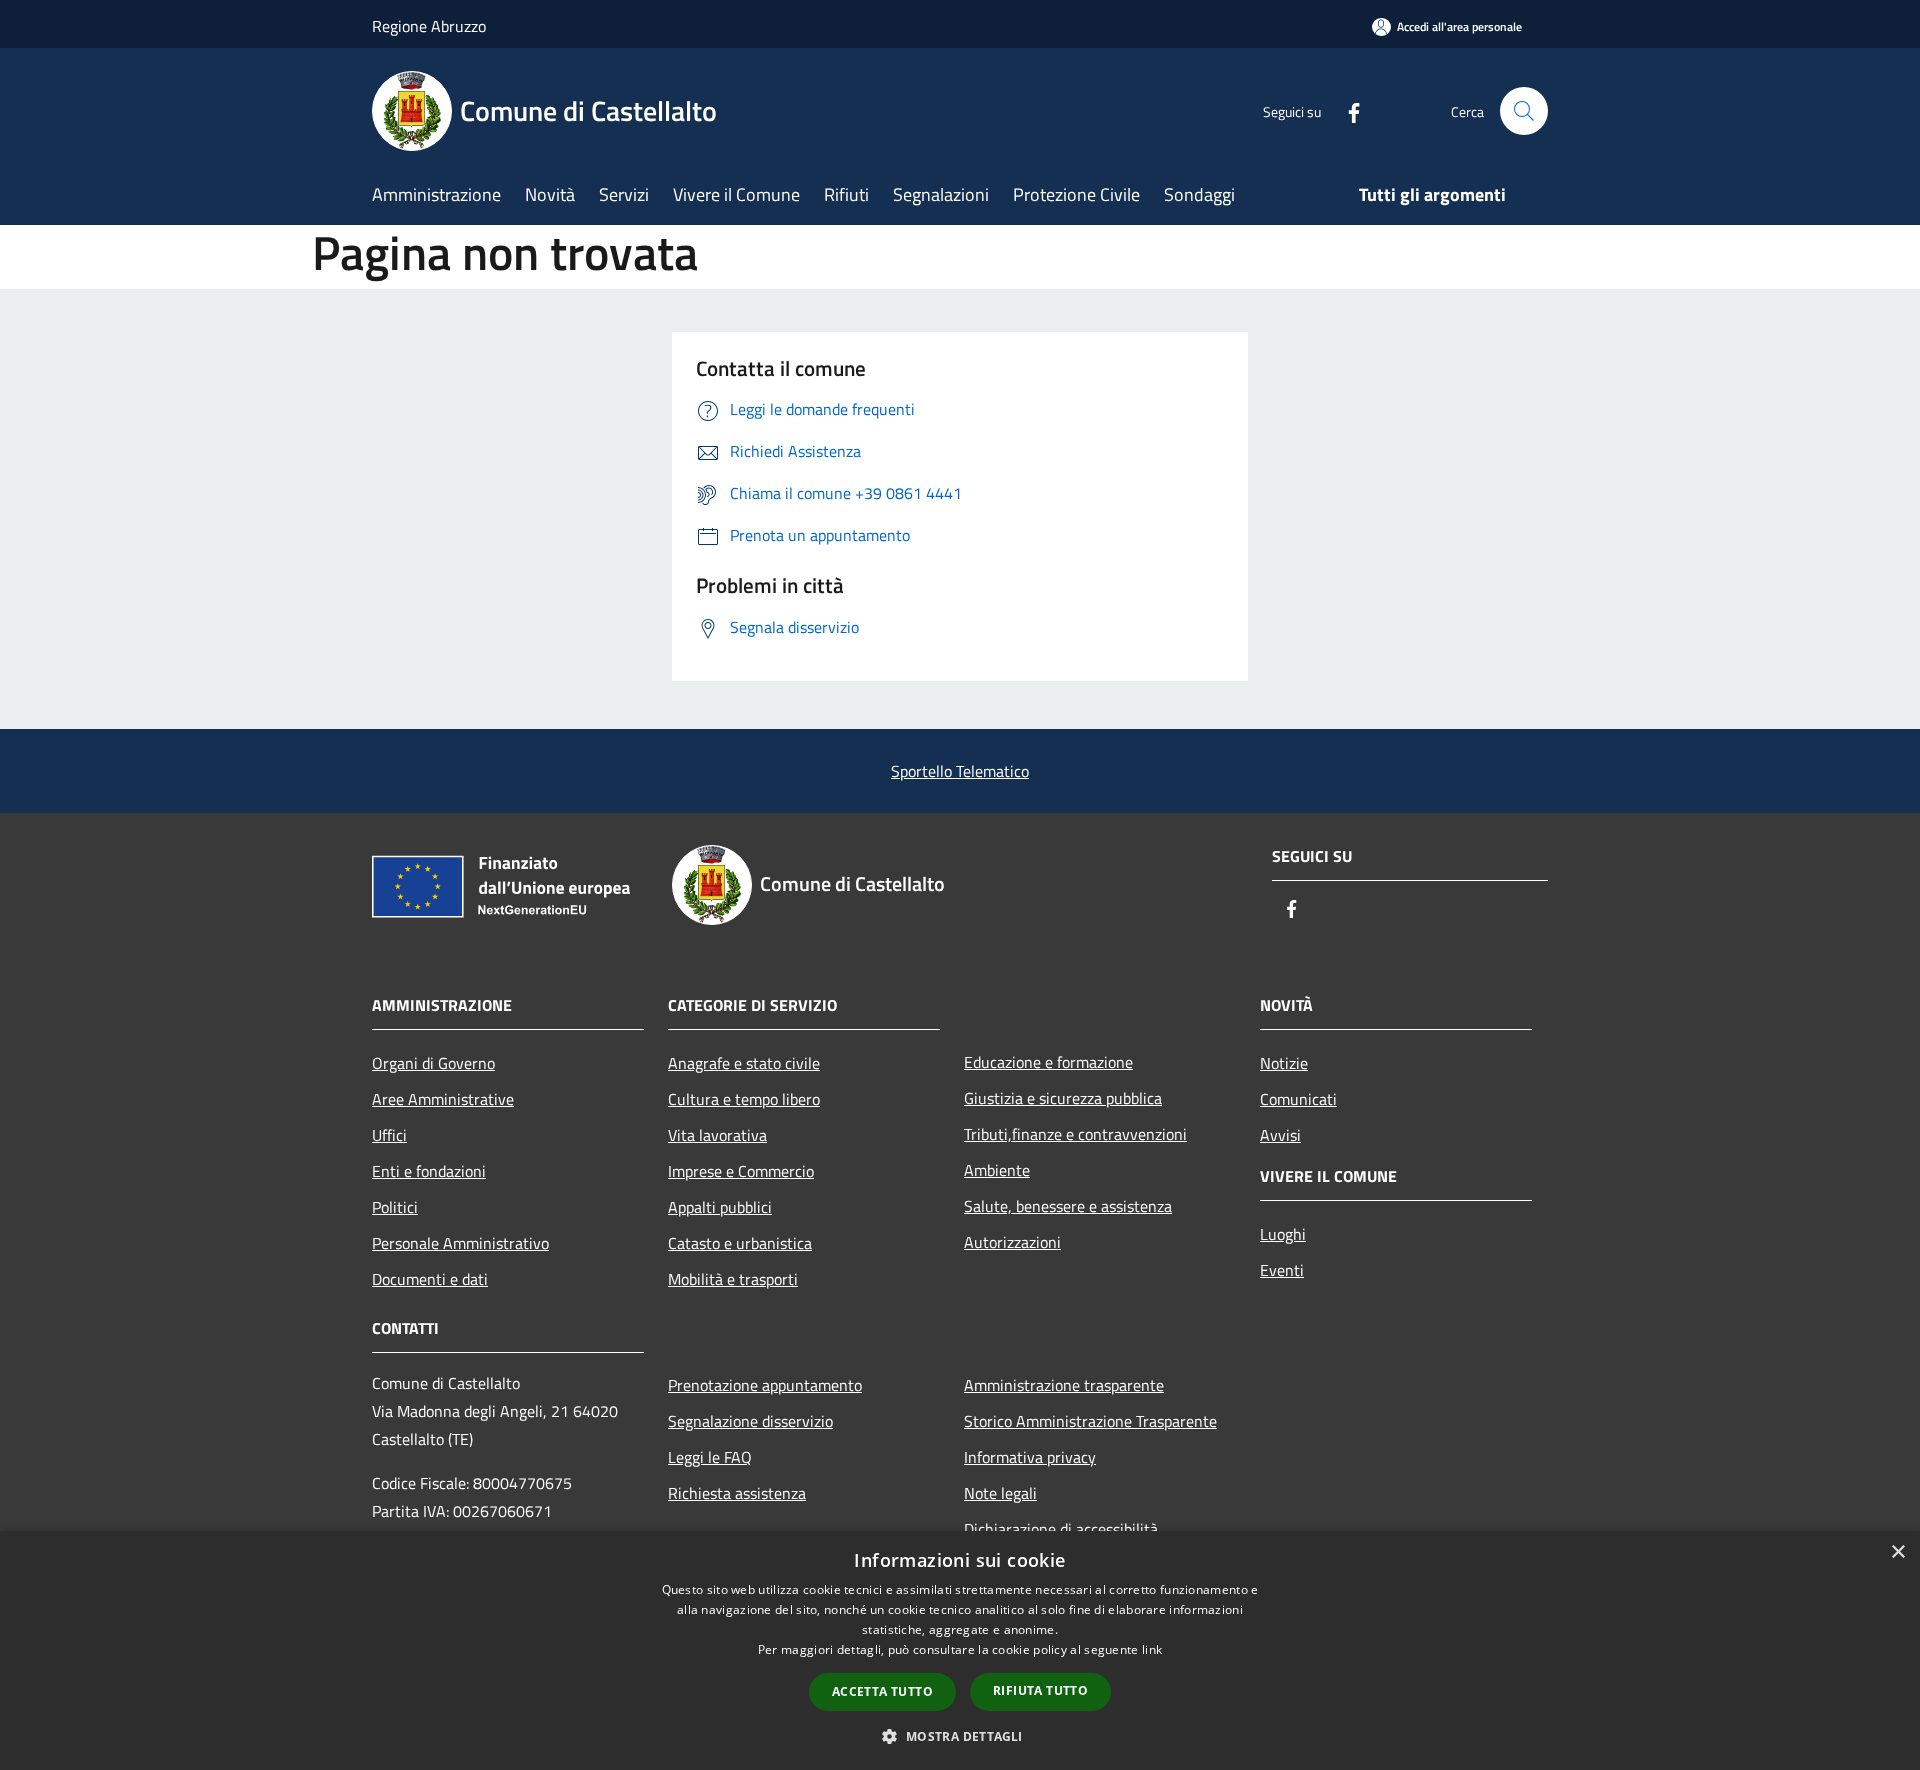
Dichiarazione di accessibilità (1061, 1529)
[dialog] (960, 1650)
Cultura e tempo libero (744, 1099)
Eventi (1282, 1270)
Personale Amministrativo (460, 1243)
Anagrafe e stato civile (744, 1063)
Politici (395, 1207)
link (1152, 1649)
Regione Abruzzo (429, 26)
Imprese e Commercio (741, 1171)
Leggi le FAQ (710, 1457)
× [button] (1897, 1552)
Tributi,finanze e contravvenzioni (1075, 1134)
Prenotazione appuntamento (765, 1385)
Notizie (1284, 1063)
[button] (959, 1736)
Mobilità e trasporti (733, 1279)
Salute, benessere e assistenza (1068, 1206)
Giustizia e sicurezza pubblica (1063, 1098)
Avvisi (1280, 1135)
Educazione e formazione (1048, 1062)
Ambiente (997, 1170)
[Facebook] (1346, 110)
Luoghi (1283, 1234)
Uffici (389, 1135)
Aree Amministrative (443, 1099)
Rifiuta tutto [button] (1040, 1690)
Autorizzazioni (1012, 1242)
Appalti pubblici (720, 1207)
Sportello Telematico (960, 771)
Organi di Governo (433, 1063)
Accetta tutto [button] (882, 1691)
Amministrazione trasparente (1064, 1385)
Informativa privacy (1030, 1457)
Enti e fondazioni (429, 1171)
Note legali (1000, 1493)
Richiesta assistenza (737, 1493)
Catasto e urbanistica (740, 1243)
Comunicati (1298, 1099)
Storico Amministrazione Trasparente (1090, 1421)
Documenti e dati (430, 1279)
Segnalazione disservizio (750, 1421)
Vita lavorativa (717, 1135)
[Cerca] (1524, 111)
